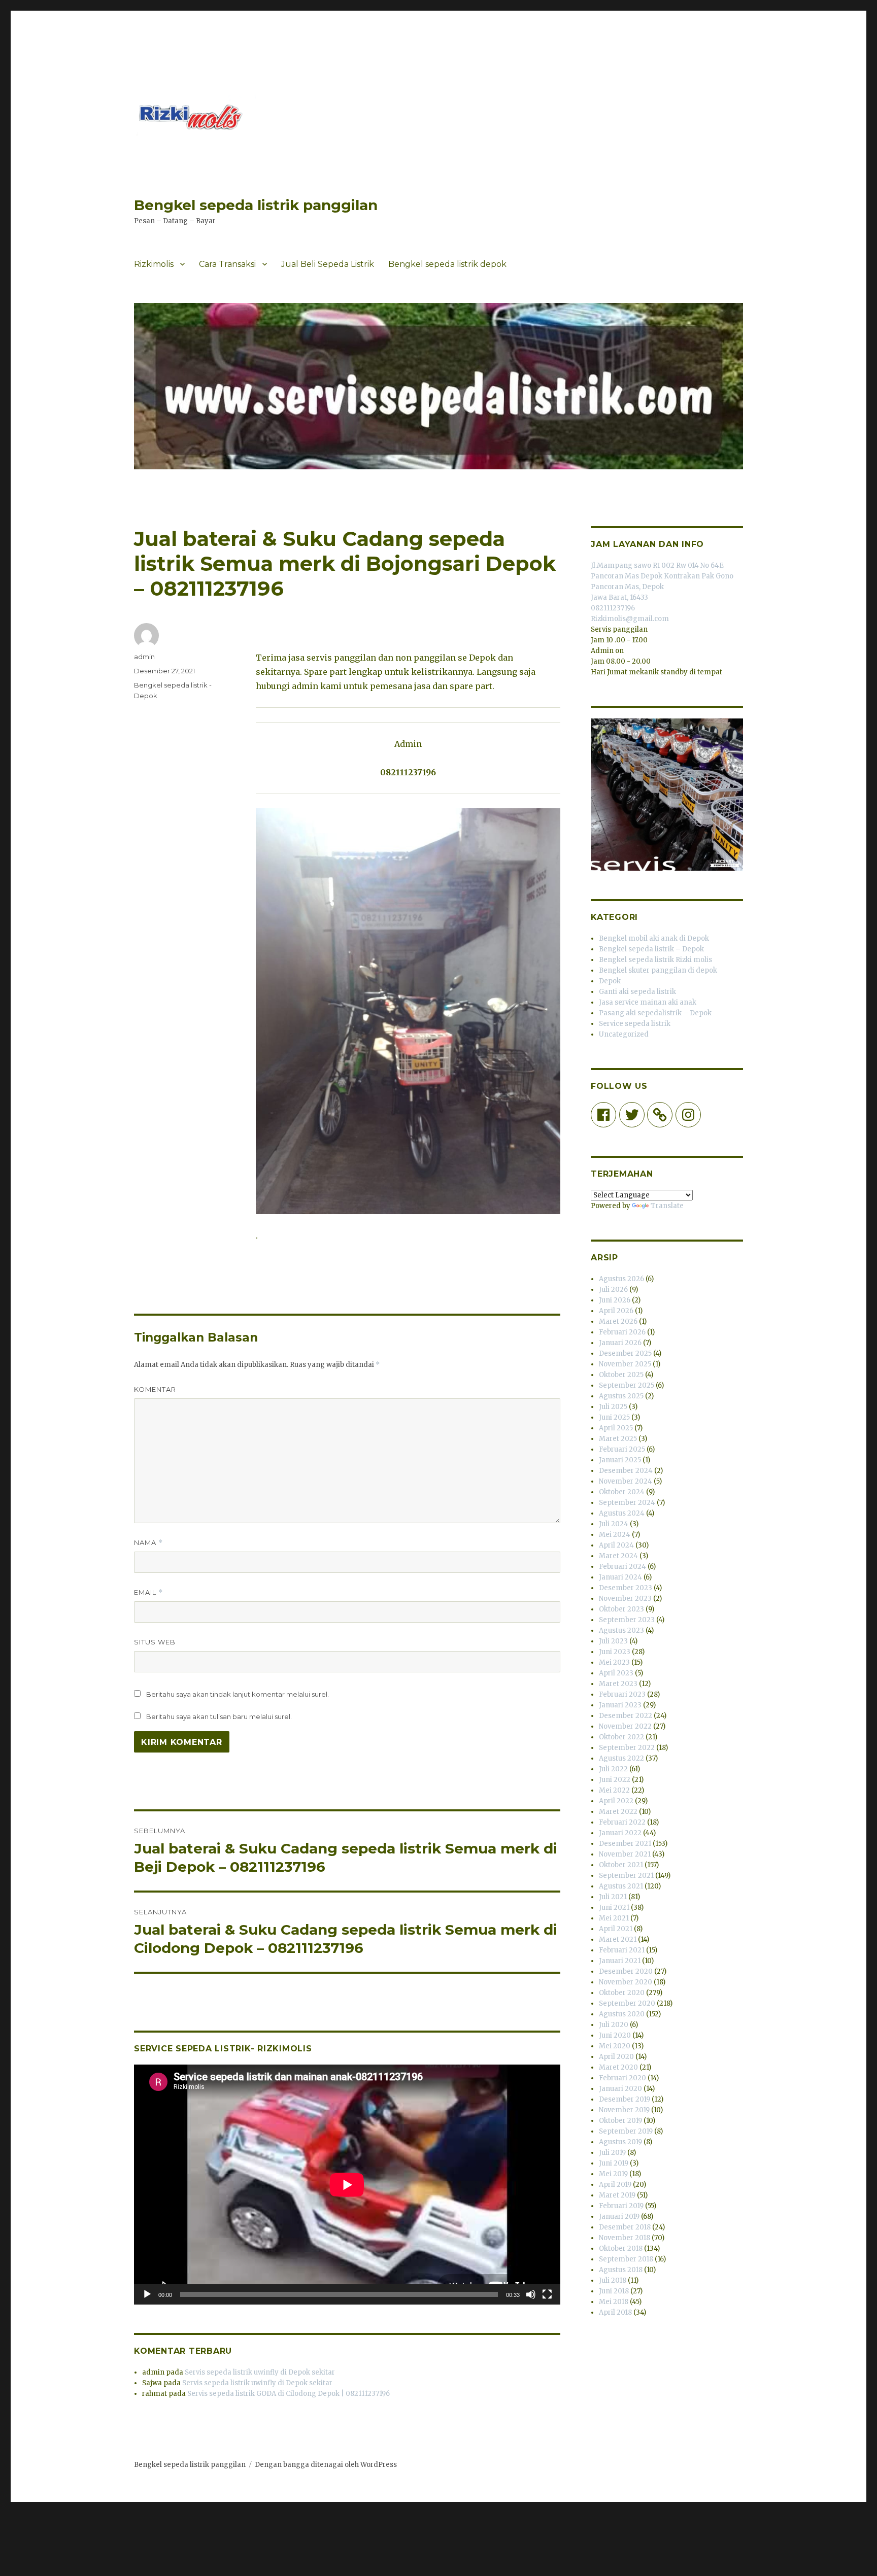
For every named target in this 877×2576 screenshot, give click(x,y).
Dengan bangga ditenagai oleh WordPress (326, 2465)
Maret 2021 (618, 1939)
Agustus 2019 (620, 2142)
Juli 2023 (613, 1641)
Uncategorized (624, 1034)
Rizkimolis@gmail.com (630, 619)
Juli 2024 (614, 1524)
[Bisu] (531, 2294)
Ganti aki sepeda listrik (637, 992)
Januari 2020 (620, 2089)
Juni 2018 (614, 2291)
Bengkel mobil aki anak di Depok (654, 938)
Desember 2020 (626, 1971)
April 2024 (616, 1545)
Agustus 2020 (622, 2014)
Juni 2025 (614, 1417)
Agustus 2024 (622, 1513)
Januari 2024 (620, 1577)
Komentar (155, 1389)
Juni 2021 (614, 1908)
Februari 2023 (622, 1694)
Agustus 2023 (621, 1630)
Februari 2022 (622, 1822)
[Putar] (147, 2294)
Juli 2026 (613, 1290)
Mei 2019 (613, 2174)
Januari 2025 (620, 1460)
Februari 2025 (622, 1449)
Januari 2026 (620, 1343)
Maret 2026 (618, 1321)
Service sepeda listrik (635, 1024)
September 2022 (627, 1748)
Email (148, 1592)
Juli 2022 (613, 1769)
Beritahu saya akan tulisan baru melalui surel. (219, 1716)
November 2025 (625, 1364)
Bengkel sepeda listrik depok (447, 264)
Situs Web (155, 1642)
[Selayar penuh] (547, 2294)
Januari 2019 (619, 2217)
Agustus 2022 (621, 1758)
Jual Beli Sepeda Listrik (328, 264)
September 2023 (627, 1620)
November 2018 (625, 2238)
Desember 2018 (625, 2227)
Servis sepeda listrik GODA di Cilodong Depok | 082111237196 (289, 2394)
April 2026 (616, 1311)
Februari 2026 (622, 1332)
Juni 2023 (615, 1652)
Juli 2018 (613, 2280)
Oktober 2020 (622, 1993)
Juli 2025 (613, 1407)
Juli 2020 (614, 2025)
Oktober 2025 (621, 1375)
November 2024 (626, 1481)
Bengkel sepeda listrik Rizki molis (655, 960)
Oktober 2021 (621, 1865)
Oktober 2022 (621, 1737)
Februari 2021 (622, 1950)
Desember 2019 (625, 2099)
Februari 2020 (622, 2078)
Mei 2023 (614, 1662)
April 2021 (616, 1929)
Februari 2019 (621, 2206)
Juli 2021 (613, 1897)
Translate (667, 1206)
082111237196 (613, 608)
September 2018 (626, 2259)
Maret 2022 (618, 1812)
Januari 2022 (620, 1833)
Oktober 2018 (621, 2248)
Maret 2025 (618, 1439)
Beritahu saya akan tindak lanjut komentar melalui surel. (238, 1694)
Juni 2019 (614, 2163)
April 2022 (616, 1801)
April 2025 (616, 1428)
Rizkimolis (154, 264)
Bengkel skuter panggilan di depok (658, 970)
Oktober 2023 (621, 1609)
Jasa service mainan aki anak (648, 1002)
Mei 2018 (614, 2302)
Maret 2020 (618, 2067)
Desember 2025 (625, 1353)
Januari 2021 (620, 1961)
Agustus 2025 (621, 1396)
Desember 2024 (626, 1471)
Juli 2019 (612, 2153)
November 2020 (626, 1982)
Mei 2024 (615, 1535)
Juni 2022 (615, 1780)
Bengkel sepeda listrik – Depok (651, 949)
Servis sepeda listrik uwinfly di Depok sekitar (260, 2372)
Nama (148, 1543)
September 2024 (627, 1503)
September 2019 (626, 2131)
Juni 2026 (615, 1300)
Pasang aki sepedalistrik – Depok (655, 1013)
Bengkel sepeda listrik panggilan (256, 205)
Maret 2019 (617, 2195)
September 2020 (627, 2003)
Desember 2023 (626, 1588)
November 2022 (625, 1726)
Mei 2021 (614, 1918)
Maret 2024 (618, 1556)
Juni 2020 (615, 2035)
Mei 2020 (615, 2046)
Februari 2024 (622, 1567)
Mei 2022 (614, 1790)
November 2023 (625, 1599)
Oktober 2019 (620, 2121)
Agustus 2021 (621, 1886)
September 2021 (626, 1876)
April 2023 (616, 1673)
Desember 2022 (626, 1716)
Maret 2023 (618, 1684)
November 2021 (625, 1854)
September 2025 (627, 1385)
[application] (347, 2185)
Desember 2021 (625, 1844)
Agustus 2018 (621, 2270)
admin (144, 657)
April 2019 (615, 2185)
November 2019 (624, 2110)
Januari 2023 (620, 1705)
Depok (610, 981)
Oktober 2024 (622, 1492)
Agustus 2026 (621, 1279)
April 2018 (615, 2312)
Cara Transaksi (227, 264)
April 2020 (616, 2057)
